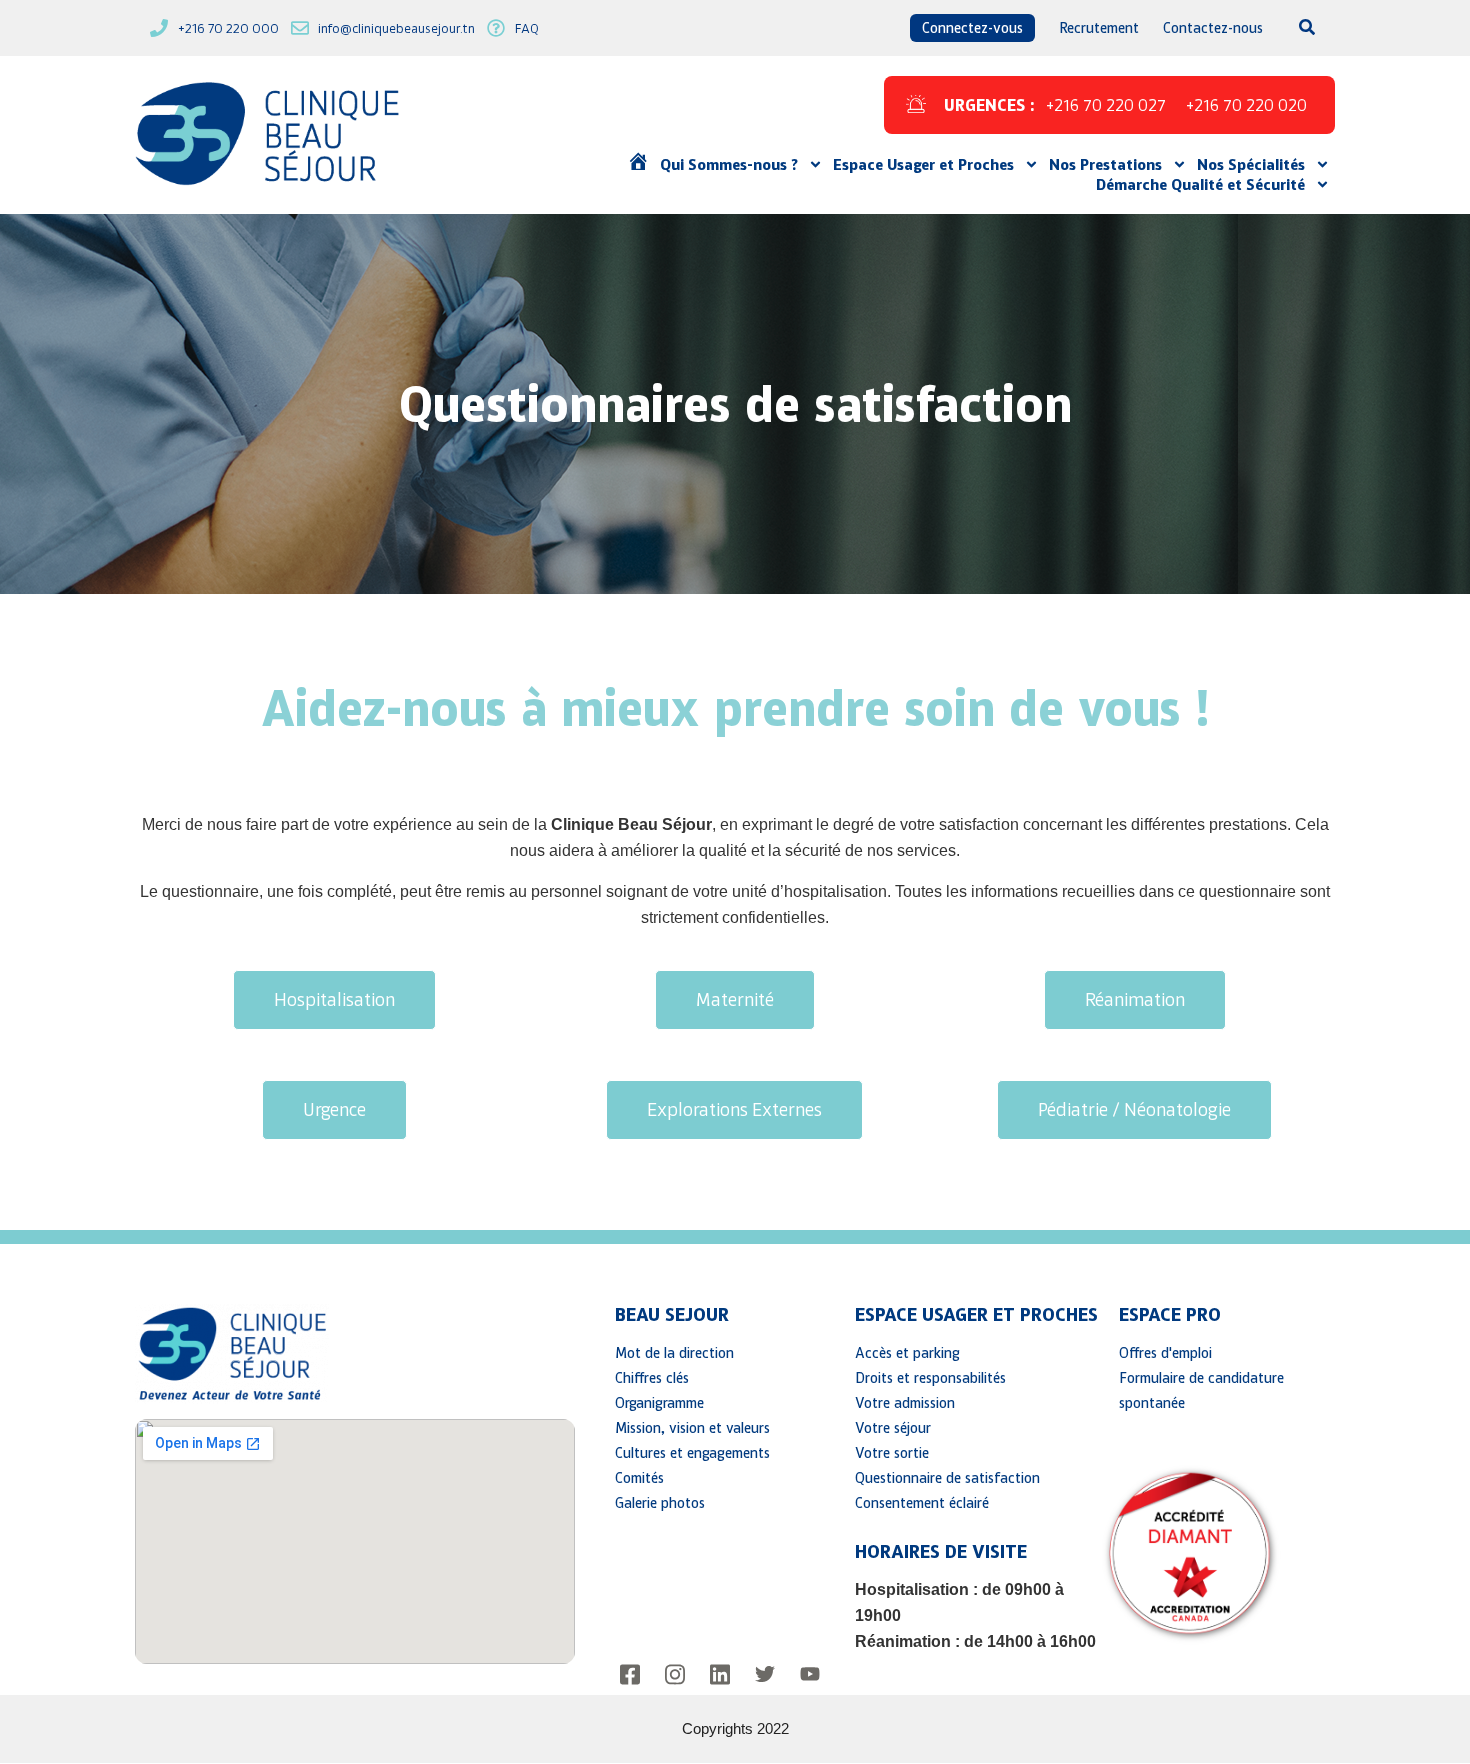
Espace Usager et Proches (923, 164)
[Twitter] (765, 1675)
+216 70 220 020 (1246, 105)
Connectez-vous (972, 27)
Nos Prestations (1105, 164)
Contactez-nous (1213, 27)
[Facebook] (630, 1675)
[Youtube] (810, 1675)
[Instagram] (675, 1675)
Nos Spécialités (1251, 164)
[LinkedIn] (720, 1675)
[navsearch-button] (1295, 28)
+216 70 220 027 (1106, 105)
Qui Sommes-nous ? (729, 164)
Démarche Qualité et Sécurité (1200, 184)
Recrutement (1099, 27)
